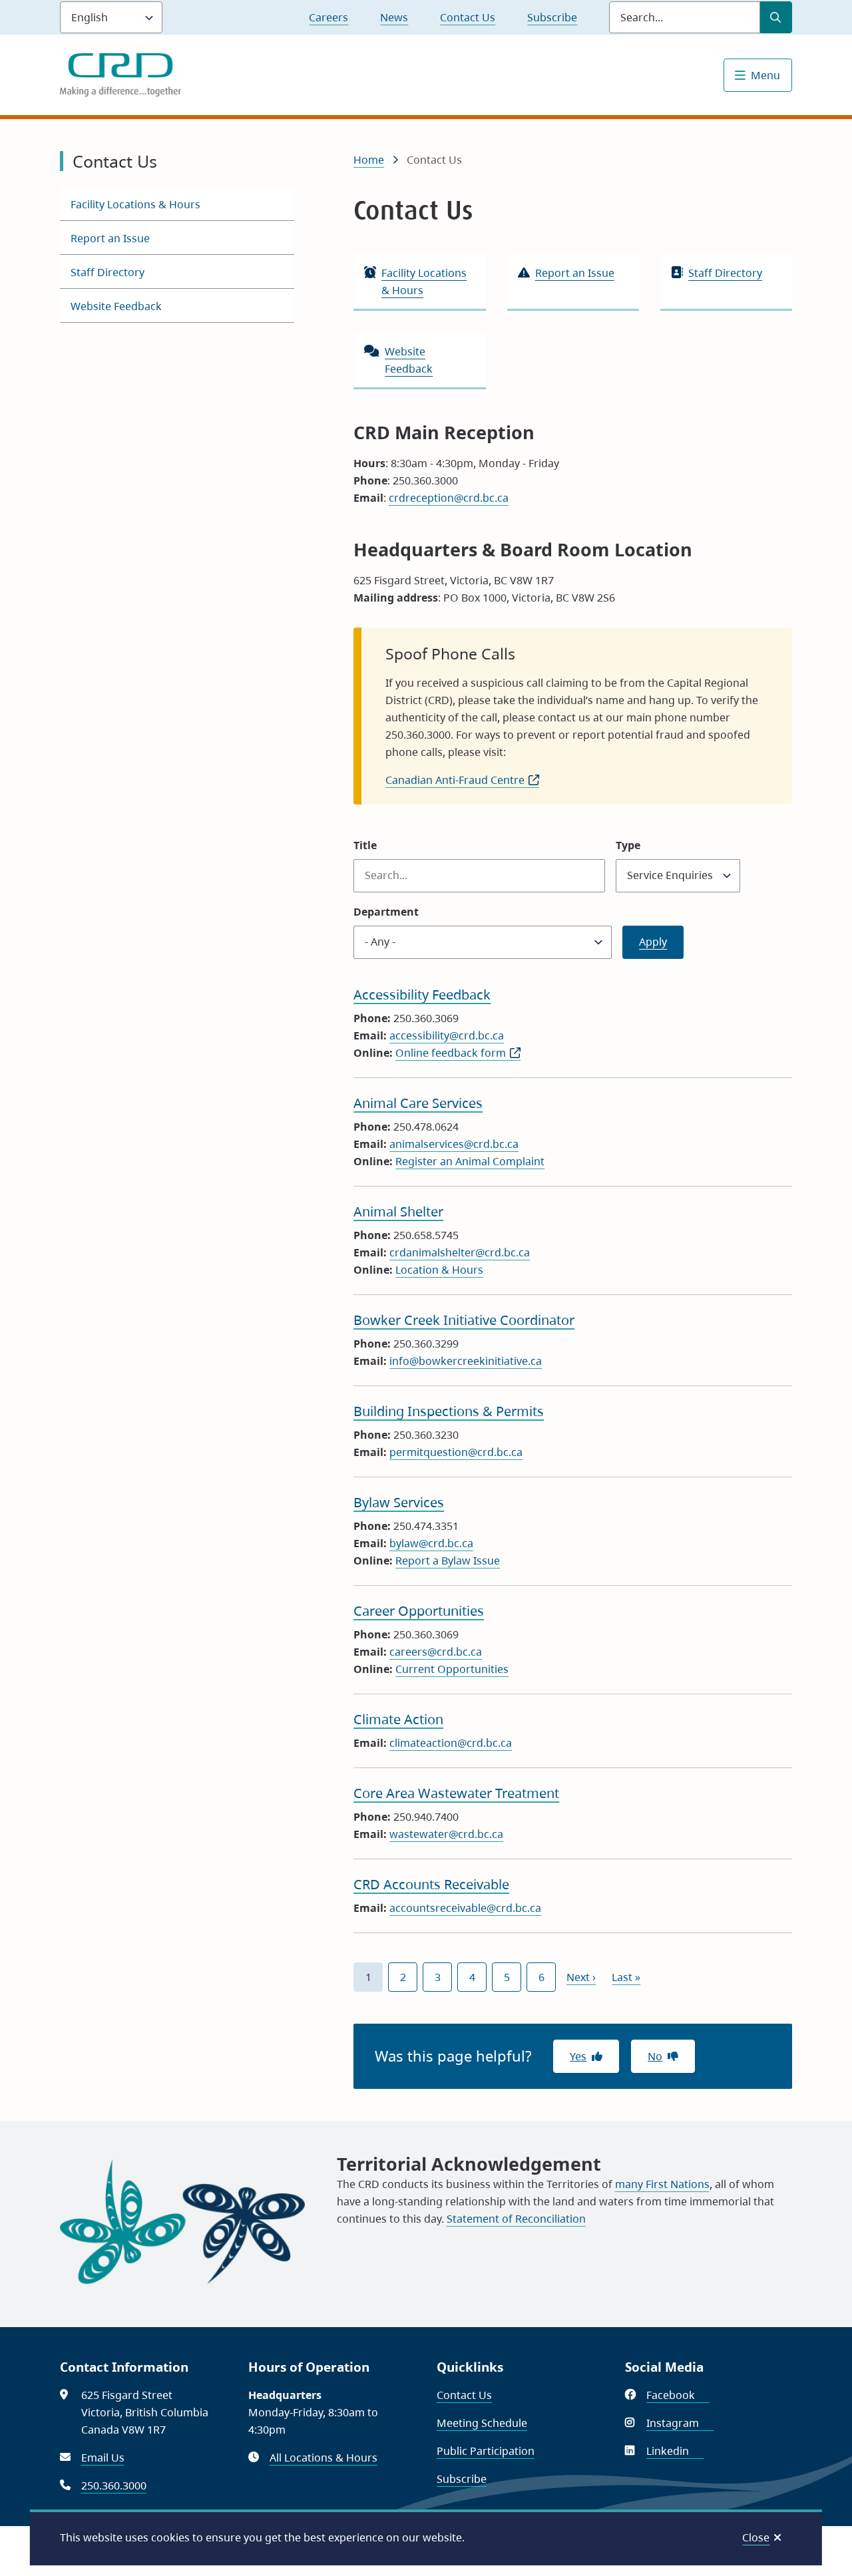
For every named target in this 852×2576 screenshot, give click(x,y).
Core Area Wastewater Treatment (456, 1793)
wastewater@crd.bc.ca (446, 1834)
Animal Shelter (398, 1211)
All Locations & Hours (323, 2458)
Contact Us (468, 17)
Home (369, 160)
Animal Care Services (418, 1103)
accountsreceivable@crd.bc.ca (465, 1908)
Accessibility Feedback (422, 995)
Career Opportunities (419, 1611)
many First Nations (662, 2184)
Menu (765, 75)
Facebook (678, 2395)
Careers (328, 17)
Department (386, 912)
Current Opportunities (452, 1669)
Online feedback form (458, 1053)
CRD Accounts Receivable (431, 1884)
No (655, 2056)
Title (365, 845)
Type (628, 845)
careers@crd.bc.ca (436, 1652)
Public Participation (486, 2451)
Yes (578, 2056)
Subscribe (552, 17)
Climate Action (398, 1719)
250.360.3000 (114, 2485)
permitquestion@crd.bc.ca (456, 1452)
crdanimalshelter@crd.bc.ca (460, 1252)
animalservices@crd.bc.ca (454, 1144)
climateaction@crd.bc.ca (451, 1743)
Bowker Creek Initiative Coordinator (464, 1320)
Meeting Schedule (482, 2423)
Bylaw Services (399, 1502)
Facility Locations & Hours (135, 204)
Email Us (103, 2458)
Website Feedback (116, 306)
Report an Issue (110, 238)
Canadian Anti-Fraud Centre (462, 780)
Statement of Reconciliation (516, 2219)
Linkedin (675, 2451)
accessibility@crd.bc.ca (447, 1035)
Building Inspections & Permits (449, 1411)
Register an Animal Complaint (470, 1161)
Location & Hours (439, 1270)
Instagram (680, 2423)
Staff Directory (107, 272)
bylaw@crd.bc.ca (431, 1543)
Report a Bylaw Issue (448, 1561)
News (394, 17)
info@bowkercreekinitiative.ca (466, 1361)
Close (756, 2537)
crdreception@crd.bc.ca (449, 498)
